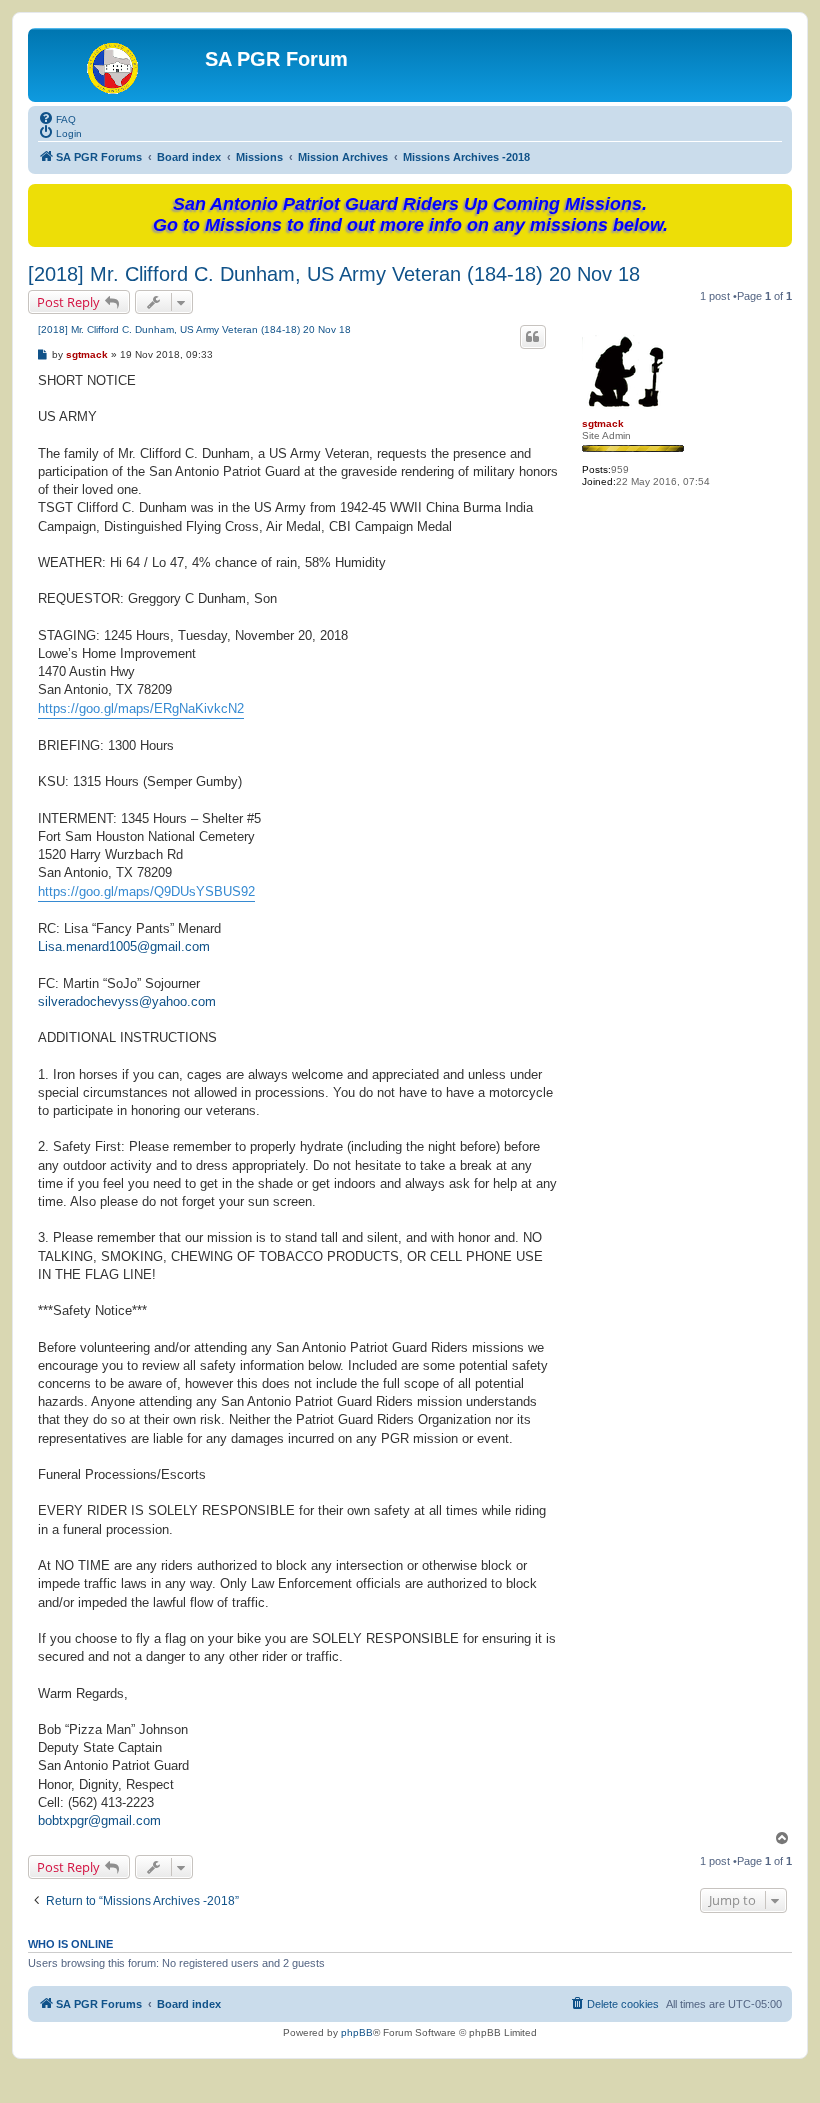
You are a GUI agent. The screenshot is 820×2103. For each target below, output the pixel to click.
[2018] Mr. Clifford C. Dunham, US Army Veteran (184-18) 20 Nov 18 (334, 274)
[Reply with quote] (533, 337)
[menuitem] (57, 118)
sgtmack (603, 423)
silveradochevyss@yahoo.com (127, 1001)
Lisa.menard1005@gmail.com (124, 946)
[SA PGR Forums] (119, 65)
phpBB (357, 2032)
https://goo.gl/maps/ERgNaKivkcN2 (141, 708)
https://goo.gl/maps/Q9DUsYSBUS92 (146, 891)
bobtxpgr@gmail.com (99, 1820)
